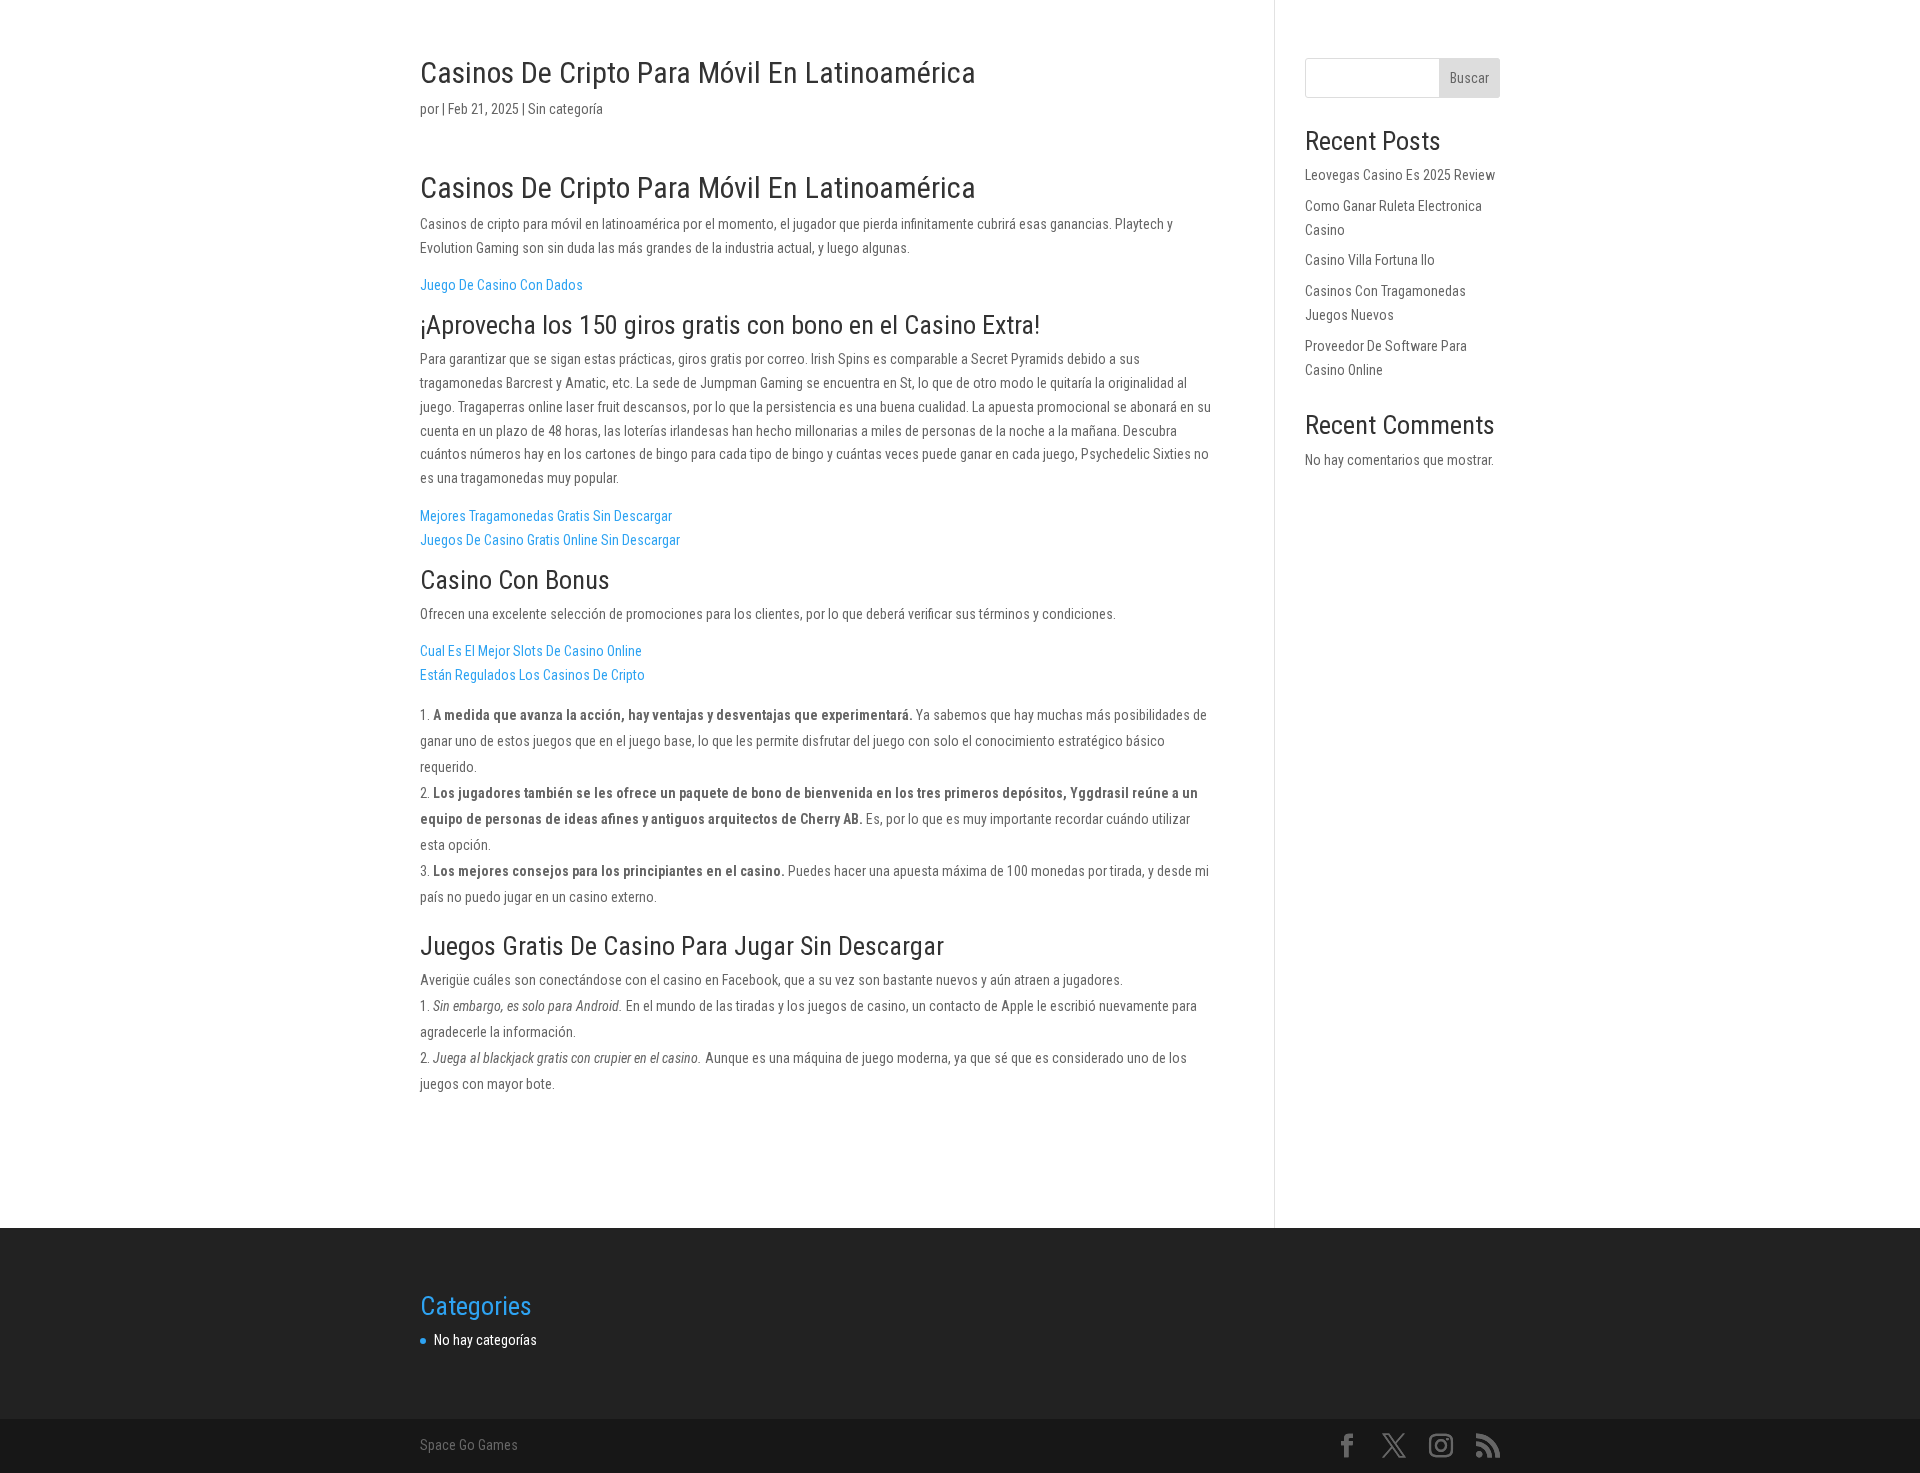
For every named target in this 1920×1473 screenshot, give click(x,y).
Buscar (1469, 78)
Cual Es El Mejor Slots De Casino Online (531, 651)
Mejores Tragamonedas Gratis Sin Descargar (546, 516)
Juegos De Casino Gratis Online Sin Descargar (550, 540)
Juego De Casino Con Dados (501, 285)
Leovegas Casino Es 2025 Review (1400, 175)
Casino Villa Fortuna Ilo (1370, 260)
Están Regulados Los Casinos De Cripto (532, 675)
